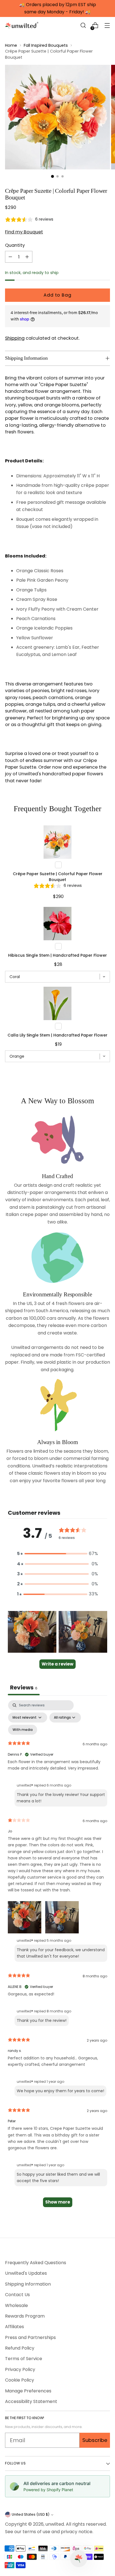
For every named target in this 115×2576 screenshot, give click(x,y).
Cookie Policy (20, 2380)
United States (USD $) (31, 2514)
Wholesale (16, 2305)
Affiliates (15, 2327)
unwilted (55, 2524)
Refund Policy (20, 2348)
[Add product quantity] (27, 257)
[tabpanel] (57, 1956)
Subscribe (95, 2440)
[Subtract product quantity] (10, 257)
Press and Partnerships (30, 2337)
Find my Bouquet (24, 232)
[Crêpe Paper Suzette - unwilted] (57, 117)
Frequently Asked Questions (36, 2263)
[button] (83, 25)
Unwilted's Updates (26, 2273)
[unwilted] (22, 25)
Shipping (15, 338)
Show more (58, 2202)
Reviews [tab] (24, 1687)
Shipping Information (28, 2284)
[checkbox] (23, 1730)
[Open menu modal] (107, 25)
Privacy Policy (20, 2369)
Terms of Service (24, 2359)
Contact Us (17, 2295)
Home (11, 45)
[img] (29, 219)
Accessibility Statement (31, 2401)
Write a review (57, 1664)
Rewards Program (25, 2316)
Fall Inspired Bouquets (46, 45)
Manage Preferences (28, 2391)
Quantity (15, 245)
